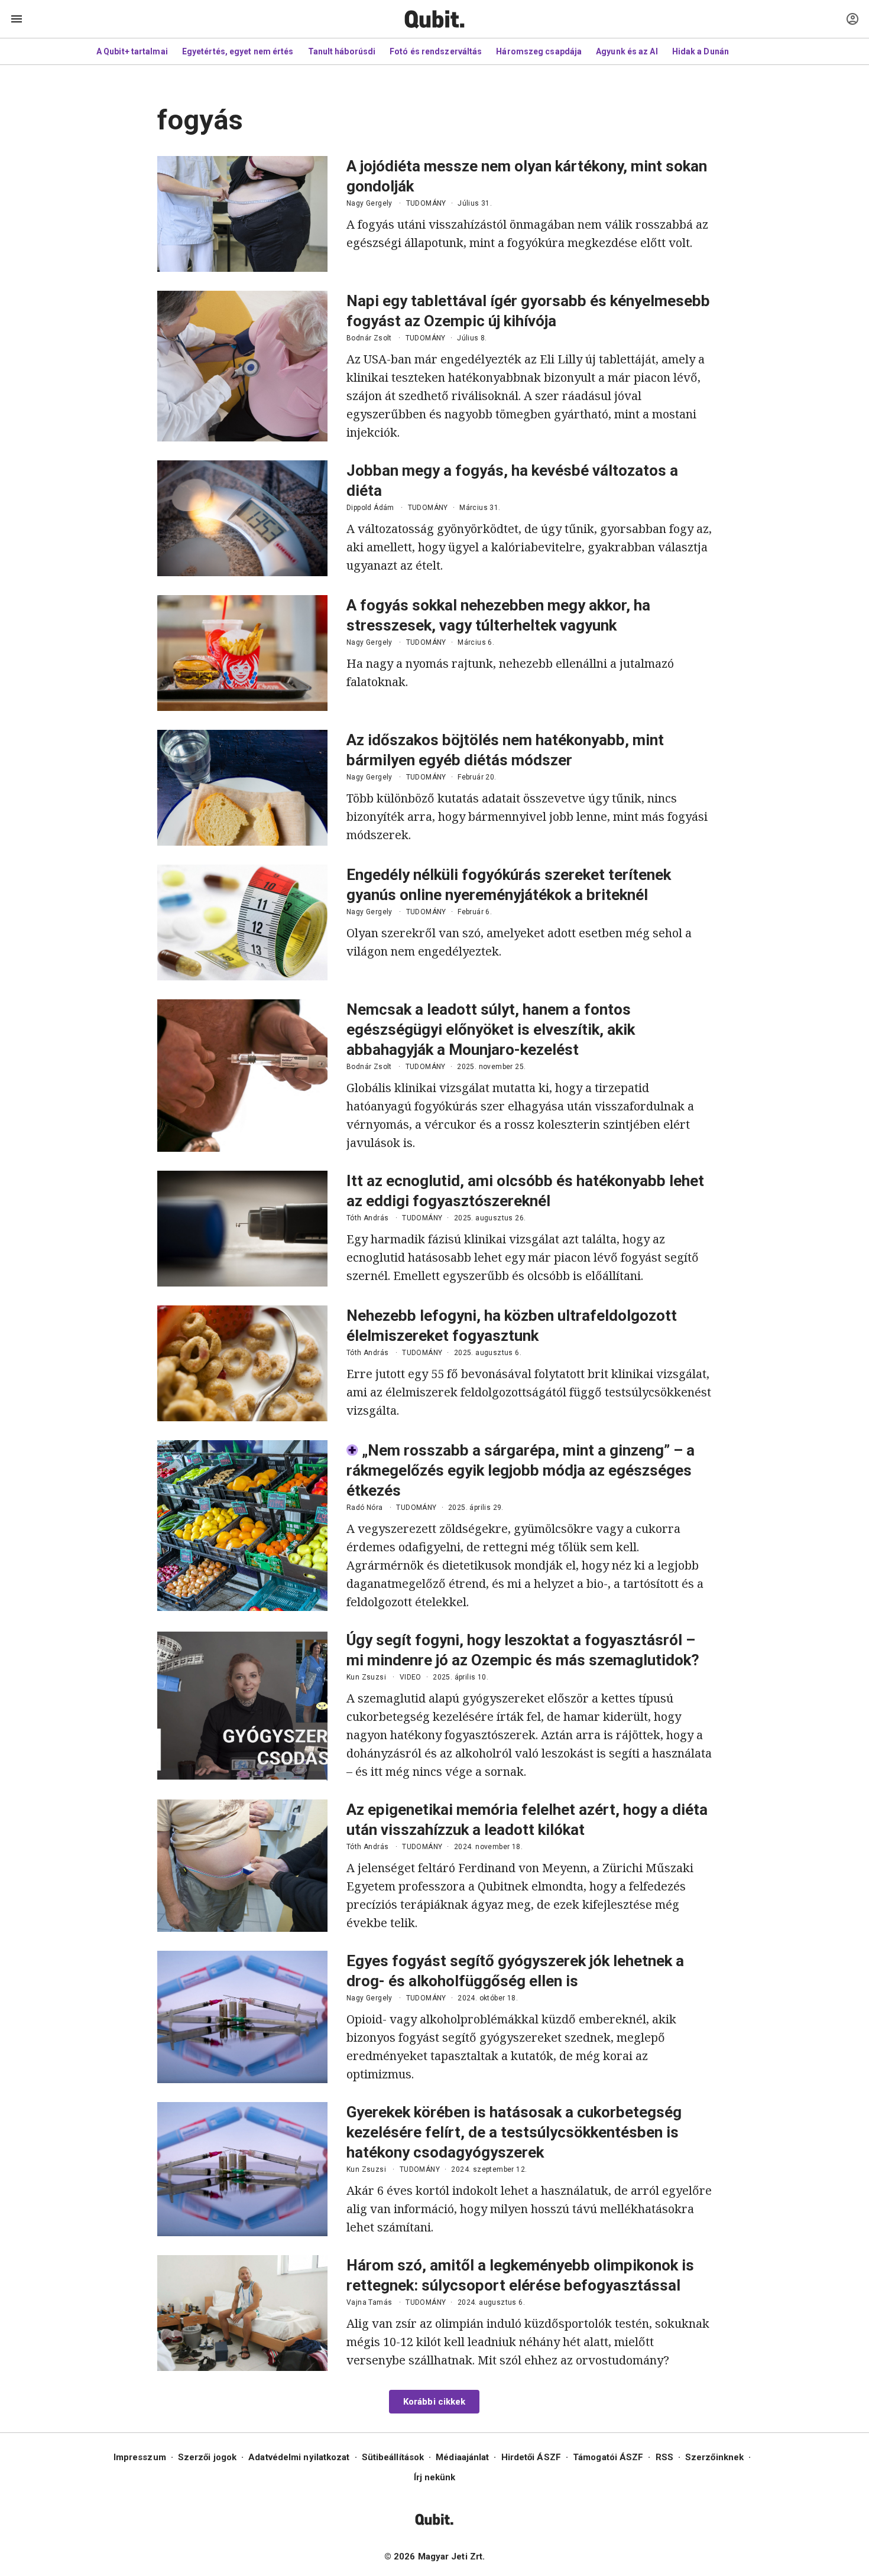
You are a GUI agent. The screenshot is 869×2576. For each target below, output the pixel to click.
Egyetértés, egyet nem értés (238, 51)
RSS (664, 2457)
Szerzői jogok (207, 2457)
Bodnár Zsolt (369, 338)
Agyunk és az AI (627, 51)
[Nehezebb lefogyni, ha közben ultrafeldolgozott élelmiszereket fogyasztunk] (242, 1363)
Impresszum (140, 2457)
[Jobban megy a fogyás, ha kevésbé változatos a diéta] (242, 518)
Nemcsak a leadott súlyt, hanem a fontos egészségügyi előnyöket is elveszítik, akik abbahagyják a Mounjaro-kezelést (491, 1029)
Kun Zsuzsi (366, 1677)
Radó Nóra (365, 1508)
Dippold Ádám (370, 508)
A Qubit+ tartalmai (132, 51)
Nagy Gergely (369, 203)
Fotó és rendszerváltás (436, 51)
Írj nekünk (435, 2477)
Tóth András (367, 1218)
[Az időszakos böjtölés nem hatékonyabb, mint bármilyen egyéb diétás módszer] (242, 788)
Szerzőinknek (714, 2457)
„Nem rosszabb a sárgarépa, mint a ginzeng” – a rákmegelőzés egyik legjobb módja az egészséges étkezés (521, 1470)
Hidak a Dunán (701, 51)
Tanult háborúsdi (342, 51)
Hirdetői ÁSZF (531, 2457)
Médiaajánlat (462, 2457)
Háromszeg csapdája (539, 51)
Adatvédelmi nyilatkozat (299, 2457)
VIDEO (411, 1677)
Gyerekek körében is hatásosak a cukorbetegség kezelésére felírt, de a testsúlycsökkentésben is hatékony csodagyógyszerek (514, 2132)
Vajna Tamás (369, 2302)
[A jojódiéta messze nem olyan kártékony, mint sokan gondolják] (242, 214)
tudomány (426, 203)
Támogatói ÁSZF (608, 2457)
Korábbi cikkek (434, 2402)
